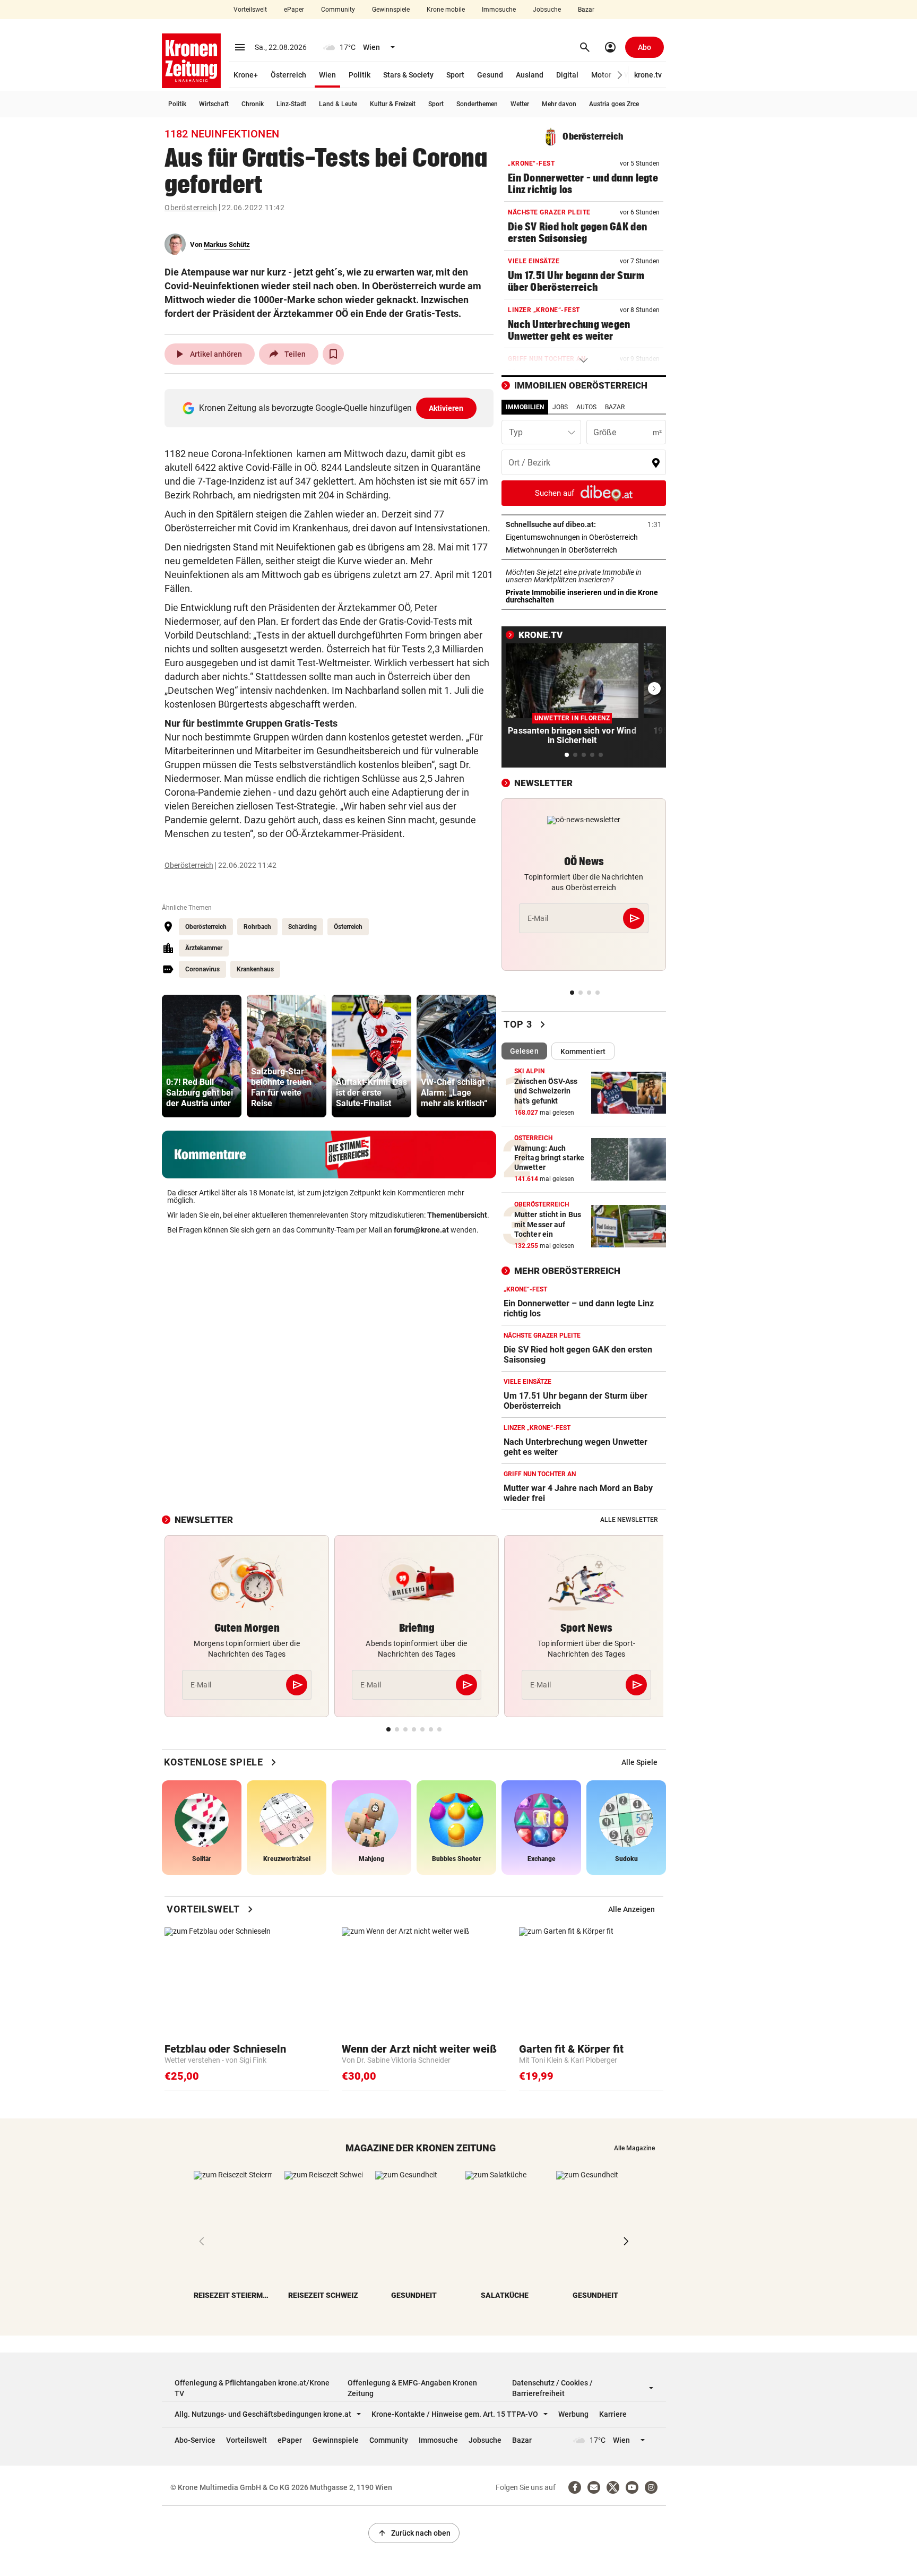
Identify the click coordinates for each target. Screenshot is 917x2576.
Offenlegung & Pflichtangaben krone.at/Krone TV (252, 2388)
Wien (327, 75)
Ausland (530, 75)
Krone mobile (446, 10)
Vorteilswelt (250, 10)
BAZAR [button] (615, 407)
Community (338, 10)
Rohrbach (257, 927)
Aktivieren (446, 408)
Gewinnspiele (391, 10)
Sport (455, 75)
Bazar (586, 10)
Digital (567, 75)
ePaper (294, 10)
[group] (202, 1056)
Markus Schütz (227, 244)
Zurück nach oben (414, 2533)
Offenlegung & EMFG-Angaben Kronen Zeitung (412, 2388)
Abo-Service (195, 2440)
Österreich (288, 75)
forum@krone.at (421, 1230)
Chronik (253, 104)
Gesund (490, 75)
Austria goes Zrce (614, 104)
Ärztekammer (204, 948)
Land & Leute (338, 104)
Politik (360, 75)
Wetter (520, 104)
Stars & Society (408, 75)
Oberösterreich (191, 208)
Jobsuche (547, 10)
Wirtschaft (214, 104)
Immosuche (499, 10)
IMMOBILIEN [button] (525, 407)
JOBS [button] (560, 407)
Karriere (613, 2414)
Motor (601, 75)
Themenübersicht (457, 1215)
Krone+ (246, 75)
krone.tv (648, 75)
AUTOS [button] (586, 407)
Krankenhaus (255, 969)
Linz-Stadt (291, 104)
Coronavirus (202, 969)
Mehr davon (559, 104)
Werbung (573, 2414)
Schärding (302, 927)
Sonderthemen (477, 104)
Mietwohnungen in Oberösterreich (584, 550)
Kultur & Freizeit (393, 104)
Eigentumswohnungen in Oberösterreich (584, 537)
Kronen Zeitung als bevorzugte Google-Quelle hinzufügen (331, 408)
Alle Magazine (634, 2148)
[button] (620, 75)
